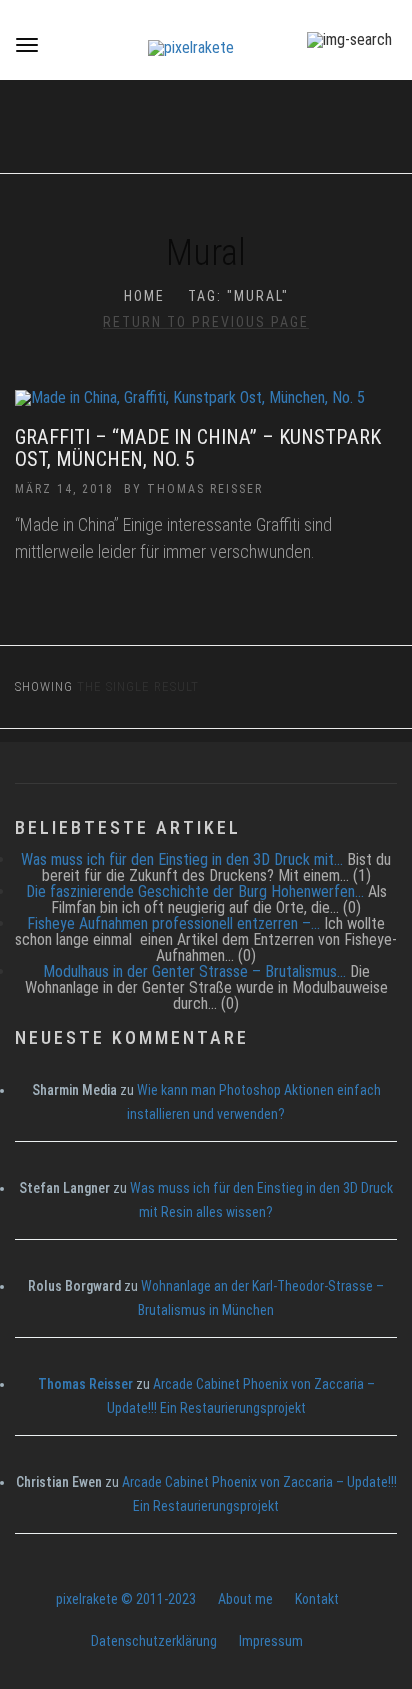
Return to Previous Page (206, 322)
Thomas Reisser (205, 489)
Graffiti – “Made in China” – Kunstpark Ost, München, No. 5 (198, 448)
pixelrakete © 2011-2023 (126, 1599)
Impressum (271, 1641)
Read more (206, 408)
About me (245, 1599)
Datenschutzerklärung (154, 1641)
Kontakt (317, 1599)
